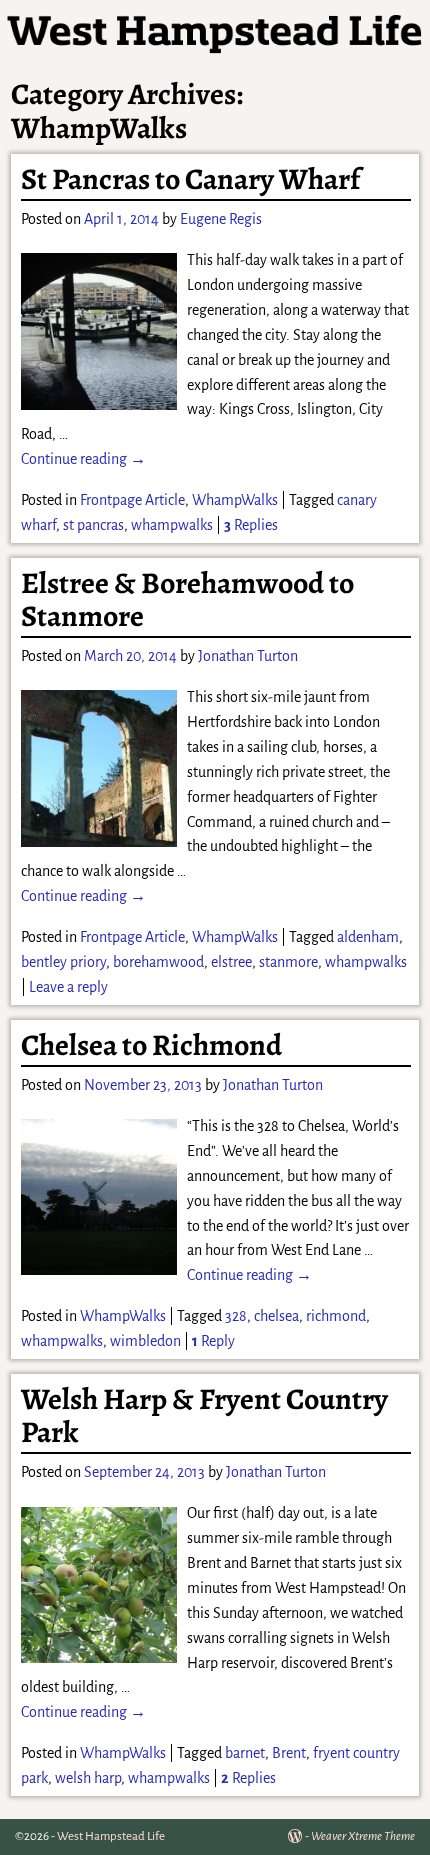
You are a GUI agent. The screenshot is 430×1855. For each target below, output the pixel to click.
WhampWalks (235, 500)
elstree (231, 962)
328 (236, 1316)
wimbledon (145, 1341)
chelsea (276, 1316)
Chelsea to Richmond (151, 1045)
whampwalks (172, 525)
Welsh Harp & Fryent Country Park (204, 1415)
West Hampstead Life (111, 1836)
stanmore (288, 962)
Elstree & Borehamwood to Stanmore (187, 599)
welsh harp (88, 1778)
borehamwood (158, 962)
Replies (251, 525)
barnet (245, 1753)
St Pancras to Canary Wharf (190, 179)
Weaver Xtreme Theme (363, 1836)
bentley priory (63, 962)
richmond (336, 1316)
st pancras (93, 525)
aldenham (368, 937)
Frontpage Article (132, 500)
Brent (289, 1753)
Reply (213, 1341)
